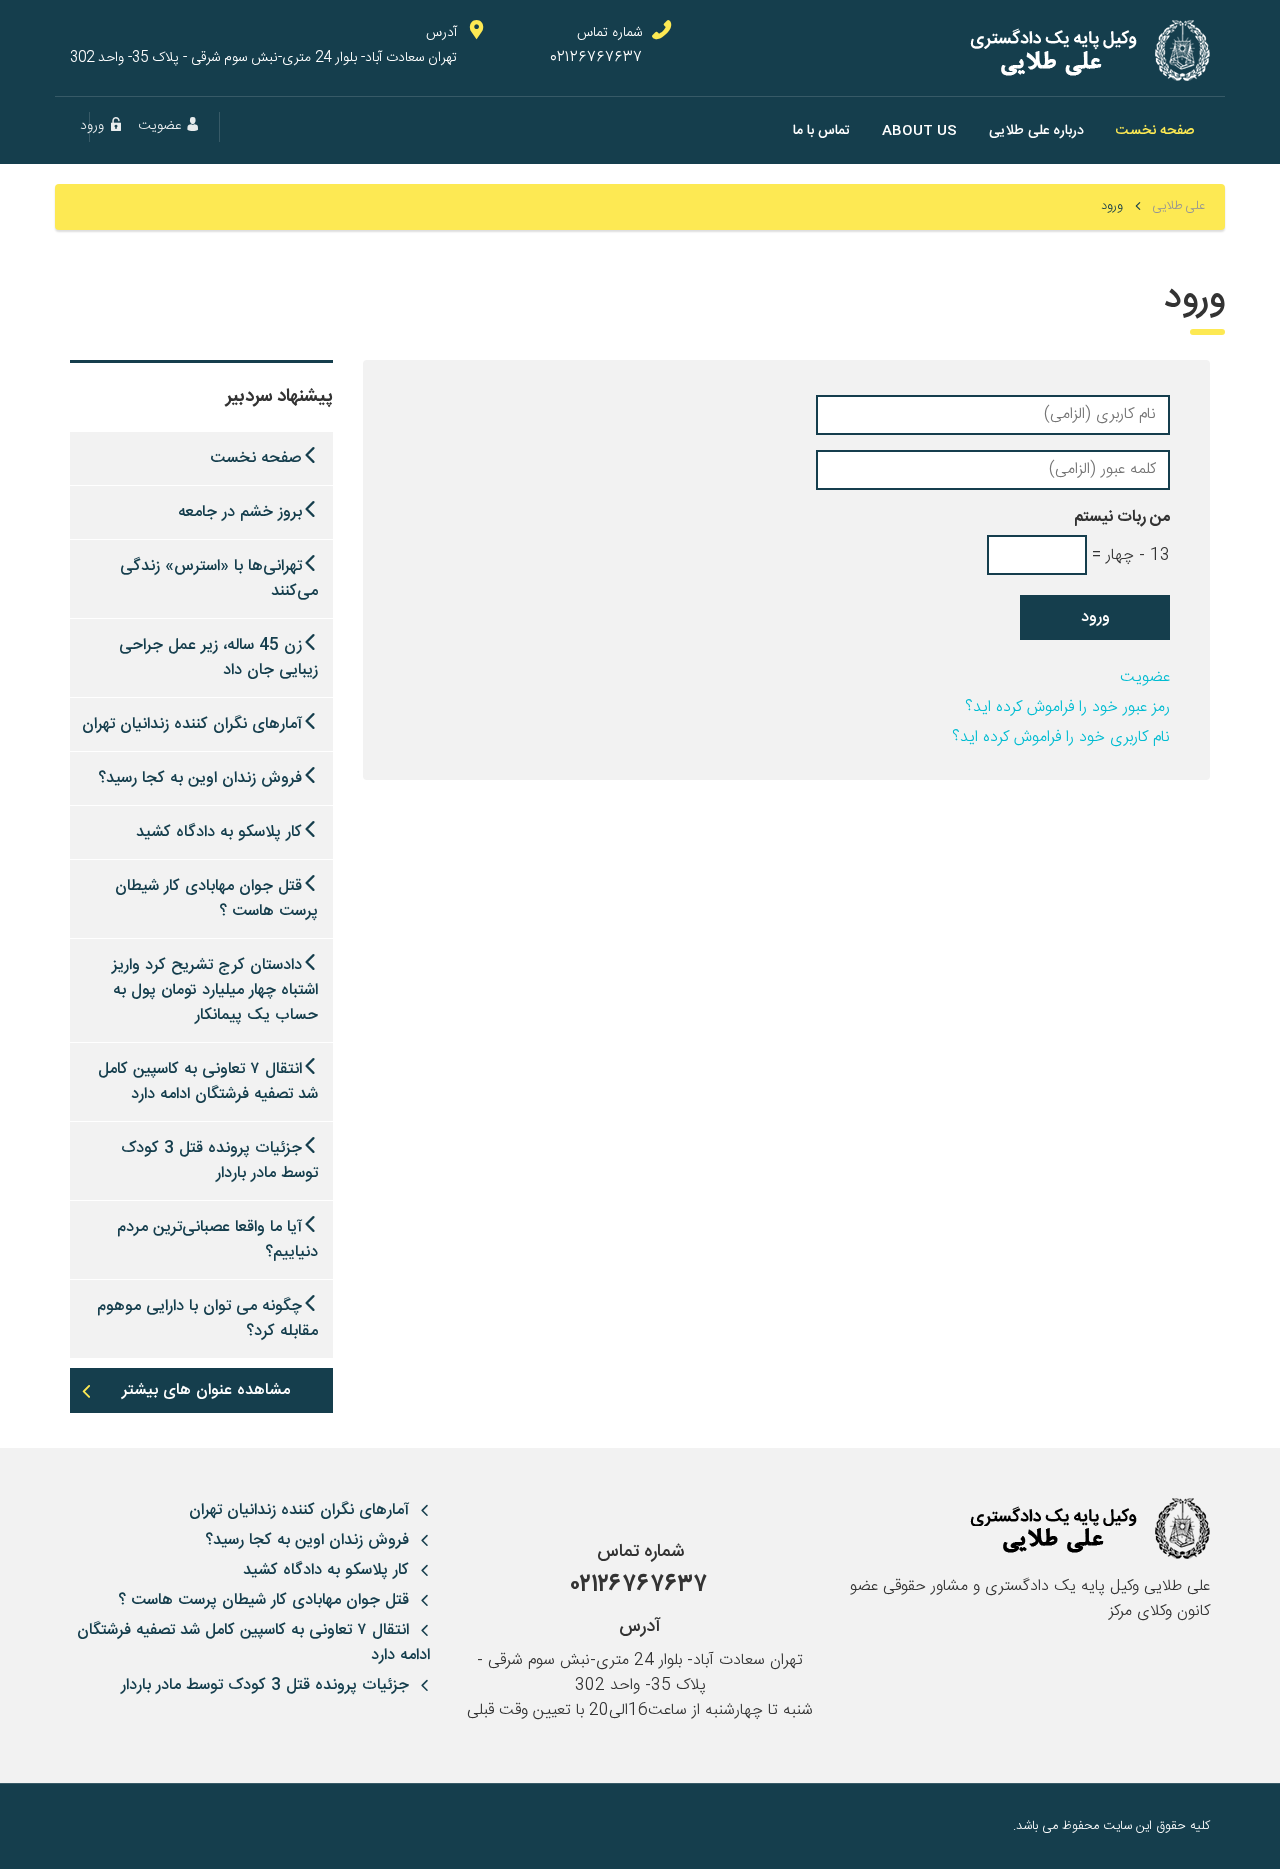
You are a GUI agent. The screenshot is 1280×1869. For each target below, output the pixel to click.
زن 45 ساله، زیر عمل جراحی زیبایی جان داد (218, 658)
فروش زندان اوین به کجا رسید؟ (200, 778)
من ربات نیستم (1122, 517)
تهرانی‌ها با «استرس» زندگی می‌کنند (219, 579)
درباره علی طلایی (1036, 130)
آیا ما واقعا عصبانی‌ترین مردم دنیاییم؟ (217, 1240)
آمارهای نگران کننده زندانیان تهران (192, 724)
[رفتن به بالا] (85, 1826)
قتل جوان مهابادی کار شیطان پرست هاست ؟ (216, 899)
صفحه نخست (1155, 130)
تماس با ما (821, 130)
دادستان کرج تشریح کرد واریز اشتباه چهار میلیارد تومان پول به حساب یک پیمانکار (215, 990)
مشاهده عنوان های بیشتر (206, 1390)
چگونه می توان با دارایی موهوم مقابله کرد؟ (207, 1319)
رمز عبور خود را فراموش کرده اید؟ (1067, 707)
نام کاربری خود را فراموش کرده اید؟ (1061, 737)
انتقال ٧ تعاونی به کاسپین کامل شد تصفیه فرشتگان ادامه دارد (208, 1082)
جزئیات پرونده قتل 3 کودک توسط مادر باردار (219, 1161)
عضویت (1145, 677)
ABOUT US (919, 130)
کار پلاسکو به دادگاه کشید (219, 832)
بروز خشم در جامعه (240, 512)
